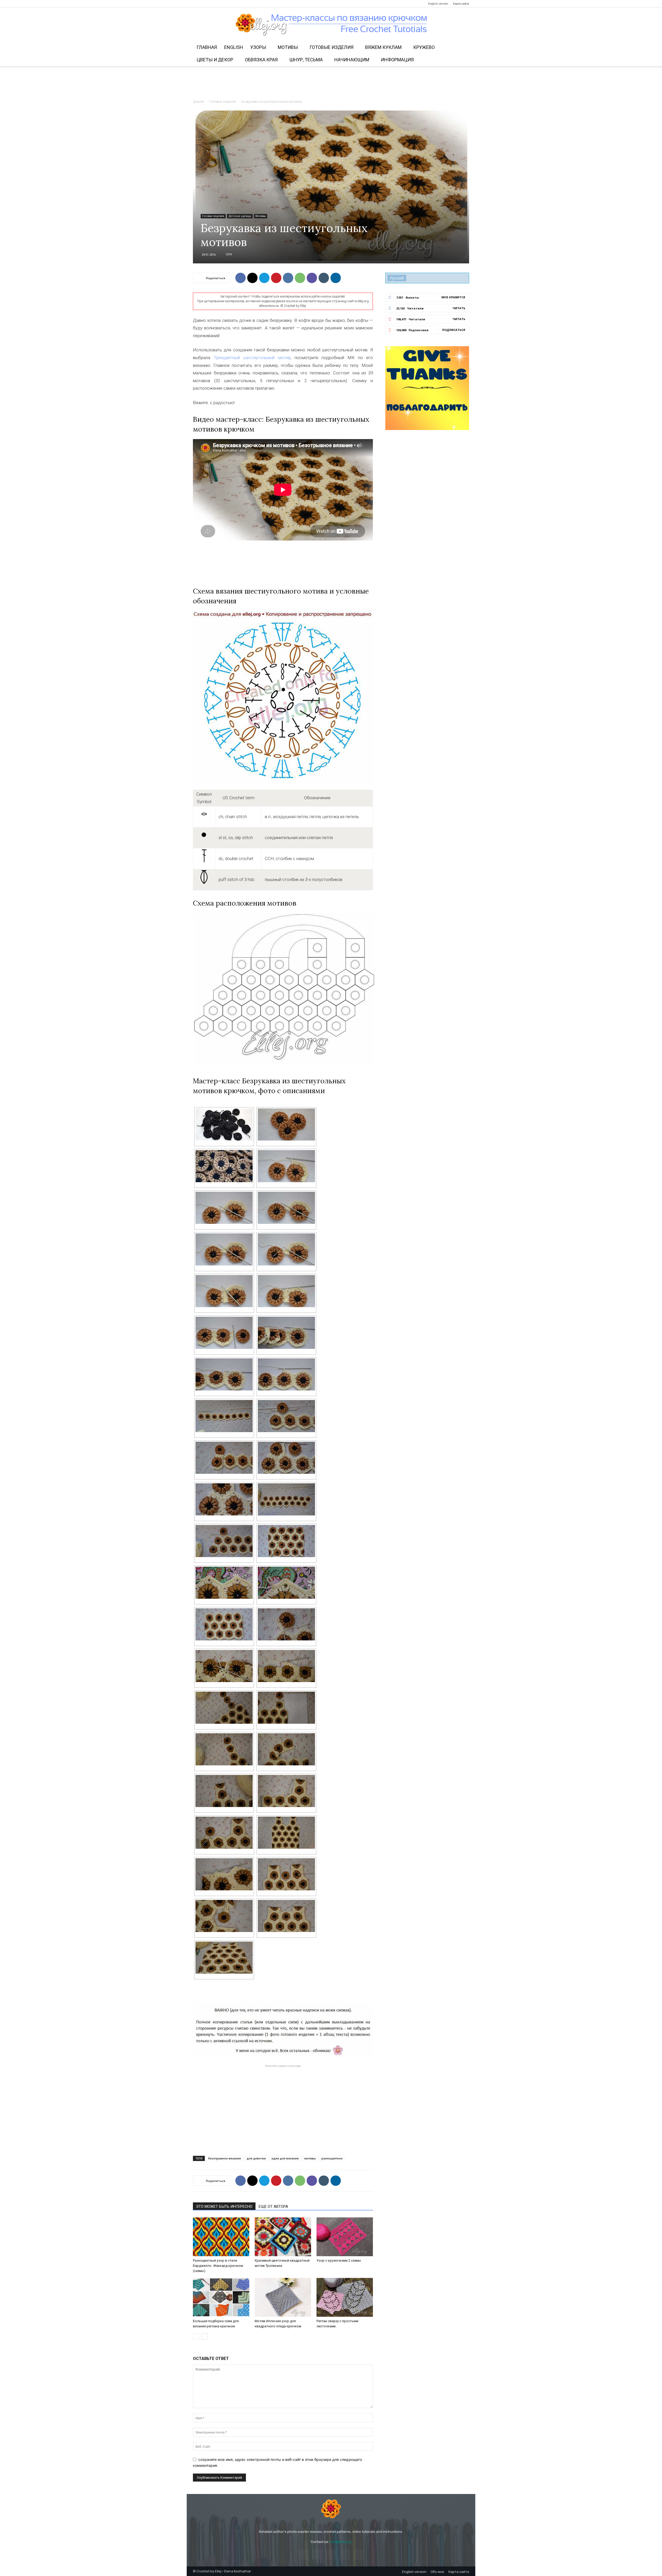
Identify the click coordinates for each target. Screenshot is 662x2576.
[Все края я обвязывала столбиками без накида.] (224, 1583)
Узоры (258, 47)
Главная (207, 47)
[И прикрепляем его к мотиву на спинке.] (286, 1749)
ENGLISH (234, 47)
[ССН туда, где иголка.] (286, 1208)
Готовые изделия (332, 47)
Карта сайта (461, 4)
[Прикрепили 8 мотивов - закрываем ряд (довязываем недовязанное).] (286, 1499)
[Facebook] (197, 4)
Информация (397, 60)
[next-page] (204, 2337)
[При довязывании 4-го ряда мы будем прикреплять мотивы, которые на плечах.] (286, 1666)
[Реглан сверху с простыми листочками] (345, 2297)
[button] (463, 48)
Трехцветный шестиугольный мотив (252, 358)
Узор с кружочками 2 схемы (339, 2260)
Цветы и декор (215, 60)
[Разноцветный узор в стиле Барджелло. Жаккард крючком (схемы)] (221, 2237)
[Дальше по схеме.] (286, 1374)
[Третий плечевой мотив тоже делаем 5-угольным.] (224, 1749)
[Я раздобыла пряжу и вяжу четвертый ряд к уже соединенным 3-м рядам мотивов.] (286, 1624)
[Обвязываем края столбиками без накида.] (224, 1874)
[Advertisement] (331, 84)
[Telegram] (222, 4)
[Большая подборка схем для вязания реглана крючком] (221, 2297)
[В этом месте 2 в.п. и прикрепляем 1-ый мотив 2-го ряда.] (286, 1416)
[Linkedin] (336, 278)
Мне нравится (453, 297)
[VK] (288, 278)
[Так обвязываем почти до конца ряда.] (224, 1416)
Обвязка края (261, 60)
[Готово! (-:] (224, 1958)
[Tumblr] (324, 278)
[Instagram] (205, 4)
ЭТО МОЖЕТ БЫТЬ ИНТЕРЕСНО (224, 2207)
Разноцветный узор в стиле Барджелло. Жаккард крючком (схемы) (218, 2266)
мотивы (310, 2158)
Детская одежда (240, 216)
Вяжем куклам (383, 47)
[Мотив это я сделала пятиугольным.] (286, 1916)
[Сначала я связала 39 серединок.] (224, 1124)
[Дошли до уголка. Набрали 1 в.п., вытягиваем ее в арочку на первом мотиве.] (224, 1291)
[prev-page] (196, 2337)
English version (438, 4)
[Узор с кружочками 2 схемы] (345, 2237)
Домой (198, 102)
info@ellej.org (341, 2542)
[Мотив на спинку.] (286, 1874)
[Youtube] (231, 4)
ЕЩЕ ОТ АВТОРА (273, 2207)
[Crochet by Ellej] (331, 2509)
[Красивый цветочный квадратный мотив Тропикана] (283, 2237)
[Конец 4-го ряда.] (224, 1666)
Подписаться (454, 330)
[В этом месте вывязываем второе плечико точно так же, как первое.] (224, 1833)
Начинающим (352, 60)
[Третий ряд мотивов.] (224, 1541)
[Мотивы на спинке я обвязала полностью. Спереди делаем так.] (224, 1708)
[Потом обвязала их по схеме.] (286, 1124)
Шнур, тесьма (306, 60)
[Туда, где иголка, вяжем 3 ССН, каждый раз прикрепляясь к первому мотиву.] (286, 1249)
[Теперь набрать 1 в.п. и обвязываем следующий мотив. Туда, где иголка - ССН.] (224, 1374)
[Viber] (312, 278)
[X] (252, 278)
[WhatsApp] (300, 278)
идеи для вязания (285, 2158)
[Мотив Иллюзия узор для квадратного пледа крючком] (283, 2297)
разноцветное (332, 2158)
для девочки (256, 2158)
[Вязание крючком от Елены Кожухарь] (331, 25)
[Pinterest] (214, 4)
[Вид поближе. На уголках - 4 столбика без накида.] (286, 1583)
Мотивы (288, 47)
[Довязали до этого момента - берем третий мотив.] (224, 1333)
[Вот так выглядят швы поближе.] (224, 1499)
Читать (459, 308)
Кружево (424, 47)
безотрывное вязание (225, 2158)
